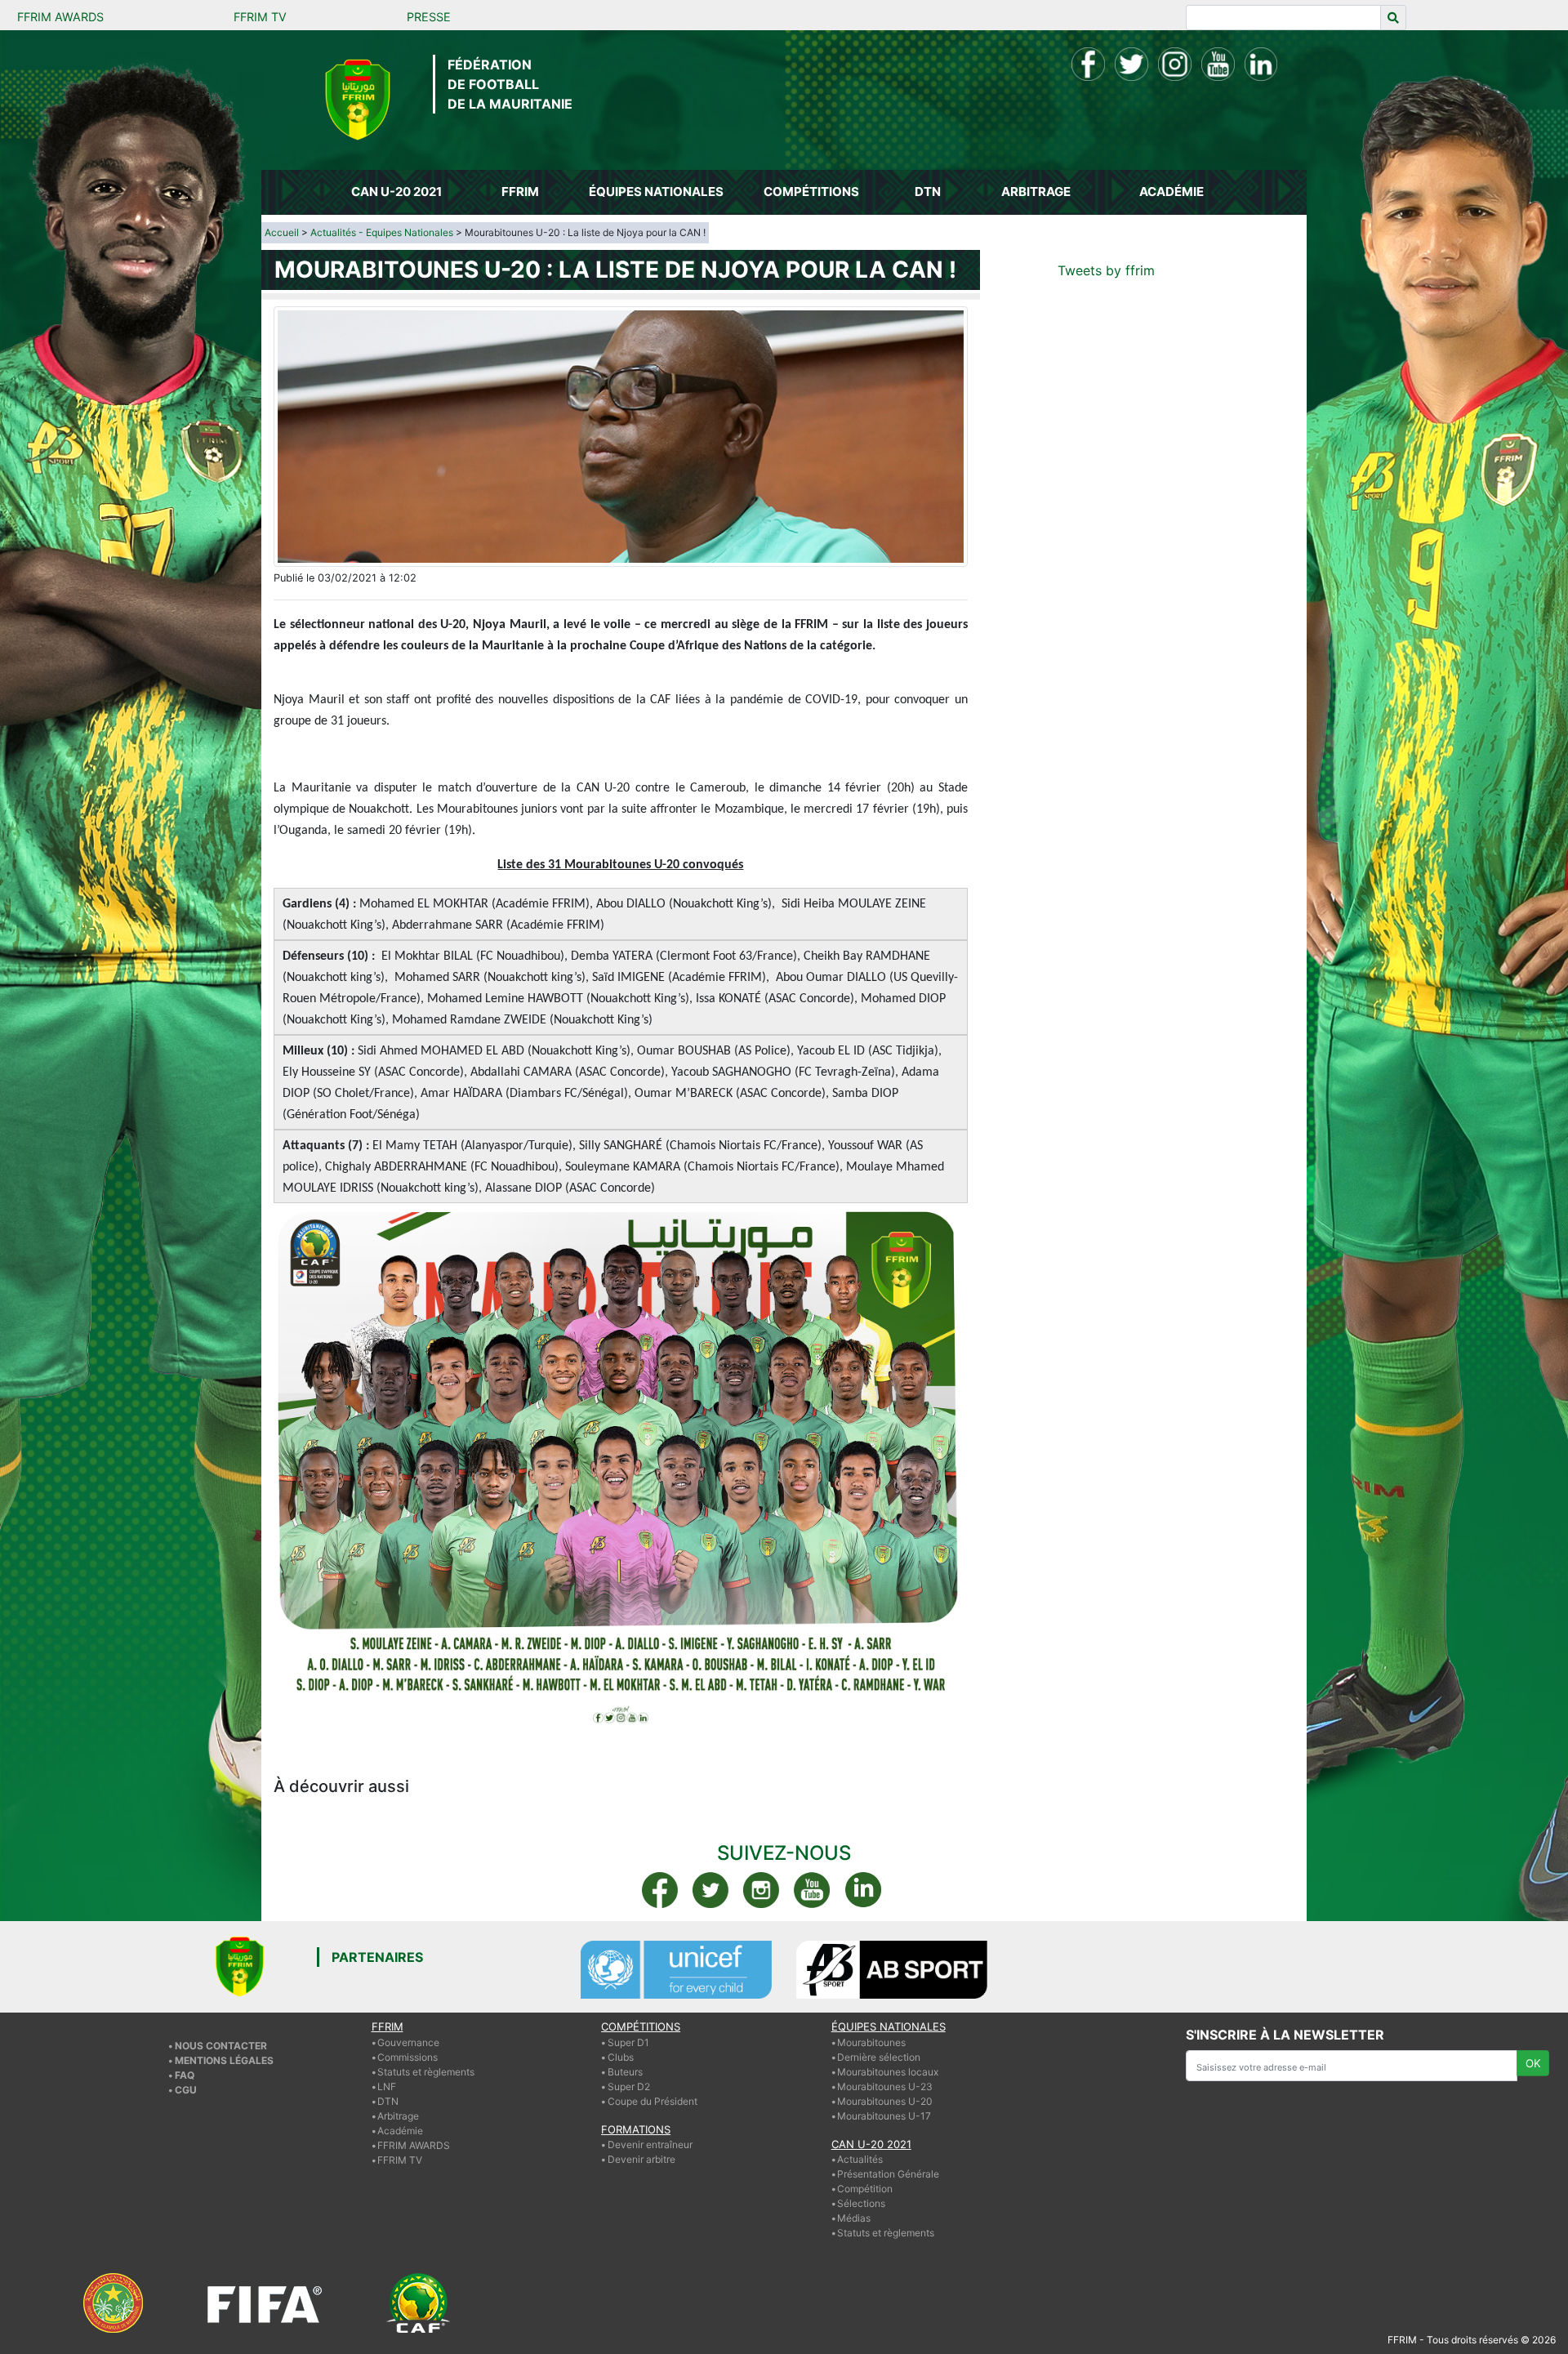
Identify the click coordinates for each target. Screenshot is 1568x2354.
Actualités (860, 2159)
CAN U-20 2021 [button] (396, 192)
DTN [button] (928, 192)
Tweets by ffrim (1106, 270)
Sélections (861, 2203)
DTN (388, 2101)
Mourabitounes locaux (888, 2072)
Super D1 (628, 2042)
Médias (854, 2218)
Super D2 (629, 2086)
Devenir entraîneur (650, 2144)
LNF (387, 2086)
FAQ (185, 2075)
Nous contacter (221, 2046)
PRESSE (429, 17)
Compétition (865, 2189)
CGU (186, 2090)
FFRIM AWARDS (60, 17)
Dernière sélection (879, 2057)
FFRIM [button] (520, 192)
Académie (400, 2131)
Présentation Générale (888, 2174)
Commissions (408, 2057)
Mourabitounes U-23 (885, 2086)
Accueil (282, 232)
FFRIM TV (260, 17)
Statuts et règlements (426, 2072)
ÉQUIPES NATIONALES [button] (656, 192)
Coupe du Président (653, 2101)
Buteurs (625, 2072)
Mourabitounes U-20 (885, 2101)
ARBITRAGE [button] (1036, 192)
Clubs (621, 2057)
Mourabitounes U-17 (884, 2116)
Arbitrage (398, 2116)
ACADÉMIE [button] (1172, 192)
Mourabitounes (871, 2042)
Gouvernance (408, 2042)
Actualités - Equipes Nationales (382, 232)
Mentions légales (224, 2060)
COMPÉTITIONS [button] (811, 192)
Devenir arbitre (641, 2159)
